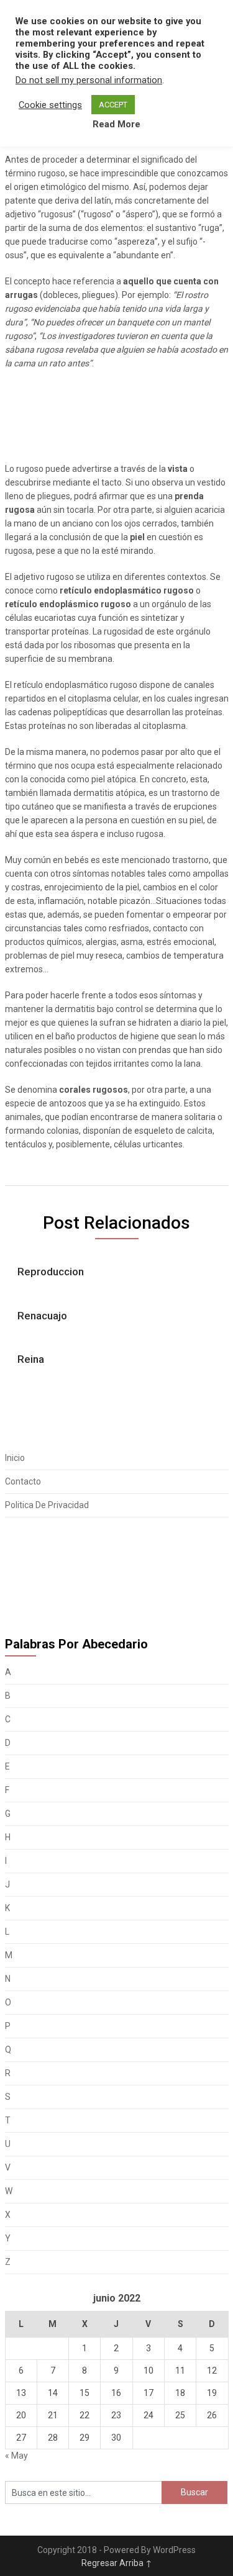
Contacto (23, 1481)
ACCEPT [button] (113, 105)
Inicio (15, 1458)
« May (16, 2456)
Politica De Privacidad (47, 1505)
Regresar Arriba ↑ (117, 2563)
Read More (116, 124)
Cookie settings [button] (50, 105)
